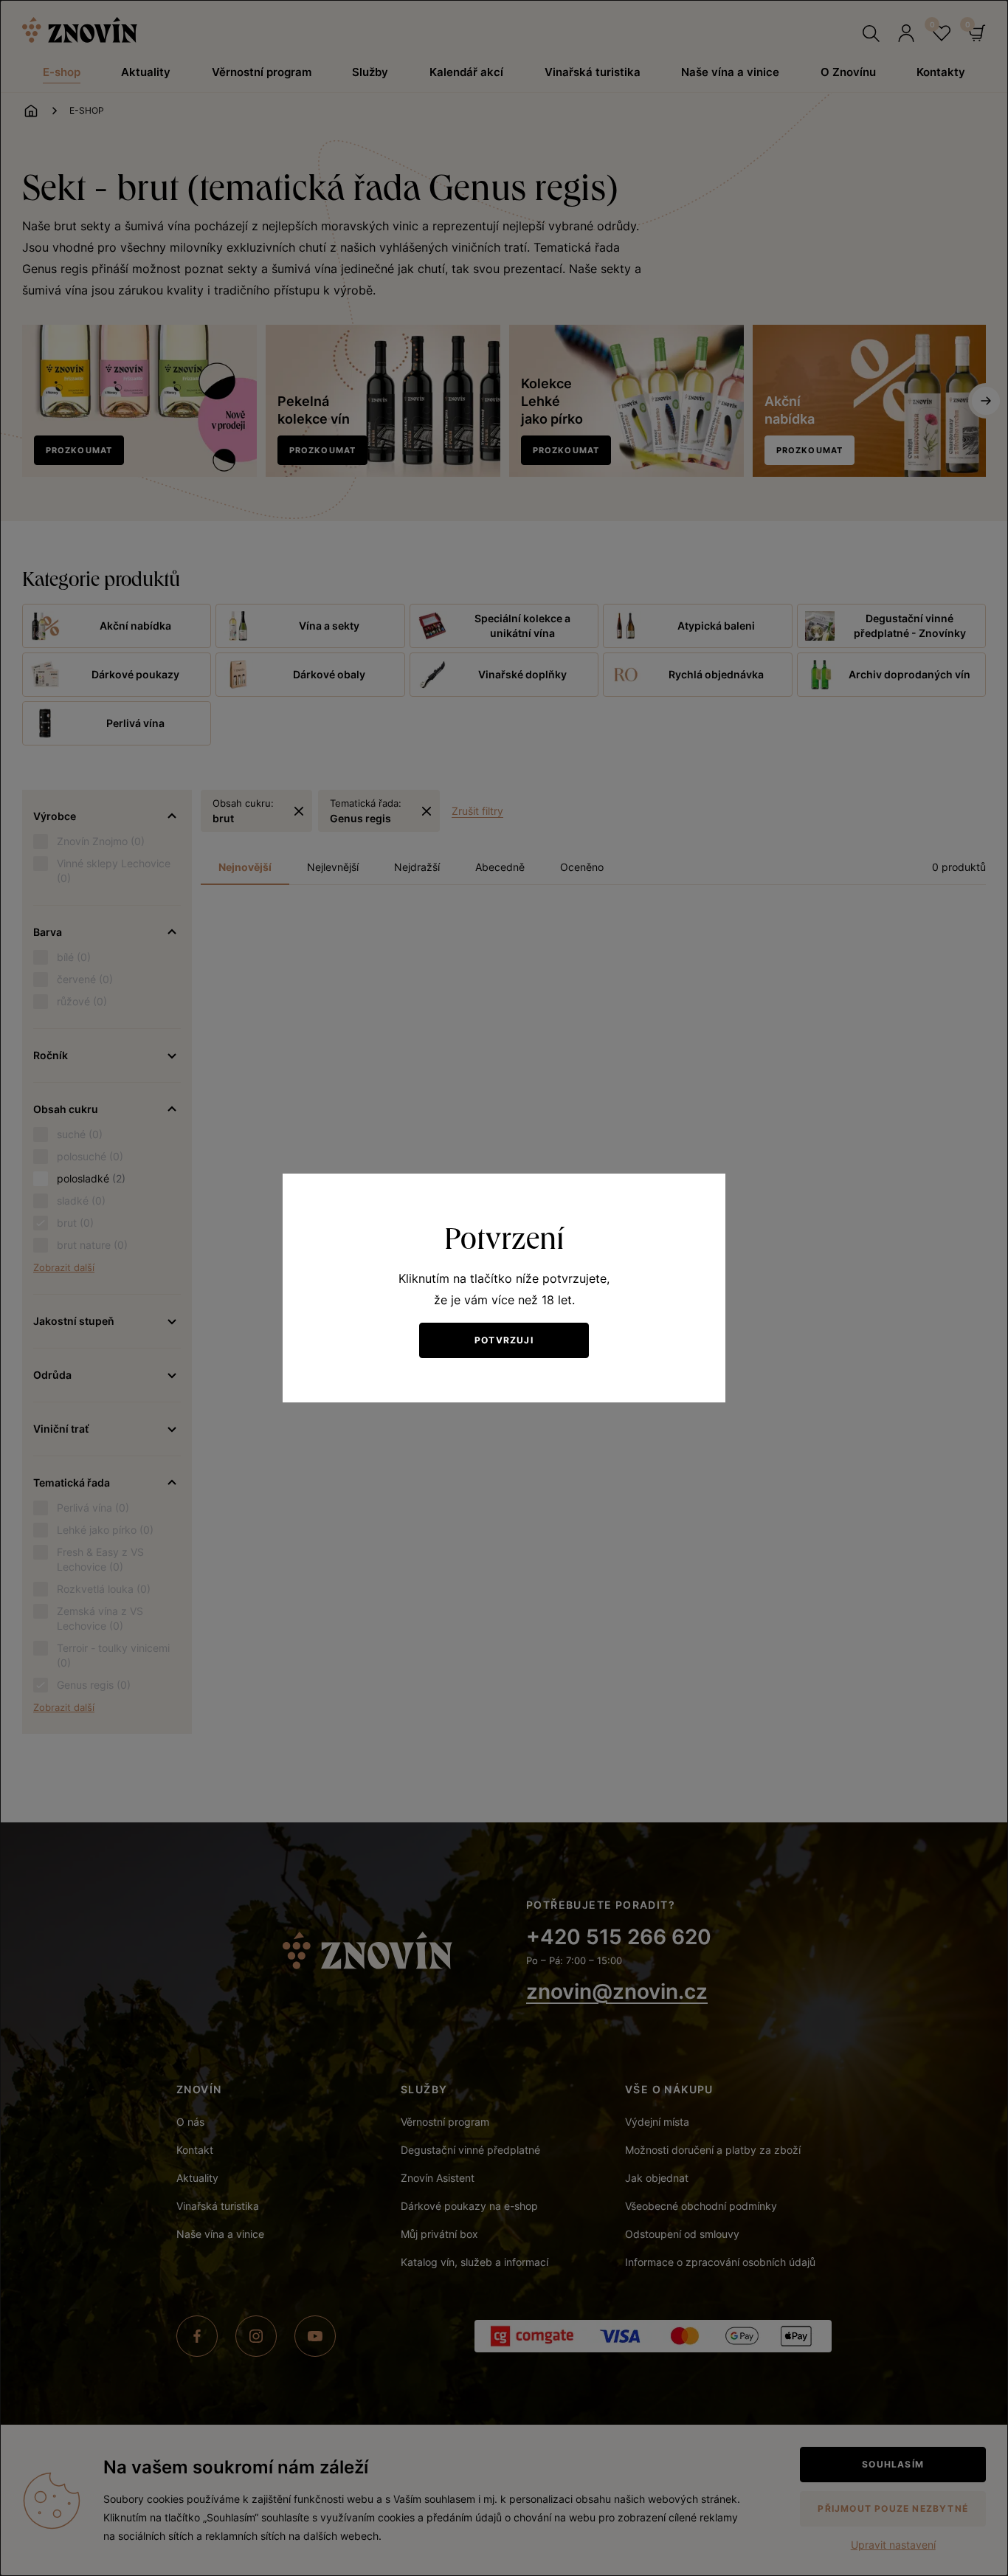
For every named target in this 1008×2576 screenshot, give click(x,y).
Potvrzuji (504, 1340)
